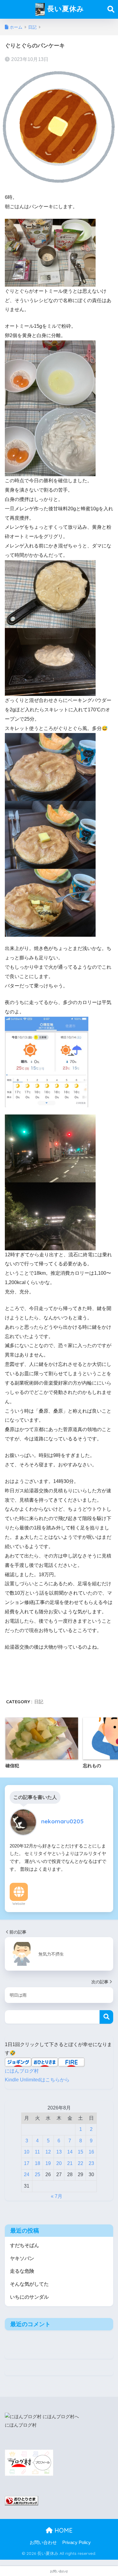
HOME (63, 2530)
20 (59, 2163)
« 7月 (57, 2196)
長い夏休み (64, 9)
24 (27, 2174)
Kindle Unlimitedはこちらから (37, 2080)
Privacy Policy (77, 2543)
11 (37, 2152)
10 (27, 2152)
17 (27, 2163)
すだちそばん (25, 2245)
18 (38, 2163)
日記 (39, 1702)
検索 (106, 2017)
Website (19, 1904)
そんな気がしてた (29, 2284)
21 (70, 2163)
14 (70, 2152)
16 (91, 2152)
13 (59, 2152)
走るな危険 (22, 2271)
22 (80, 2163)
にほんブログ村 (22, 2071)
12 (48, 2152)
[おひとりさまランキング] (21, 2500)
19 (48, 2163)
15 (80, 2152)
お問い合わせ (43, 2543)
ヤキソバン (22, 2258)
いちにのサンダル (29, 2297)
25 (38, 2174)
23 (91, 2163)
